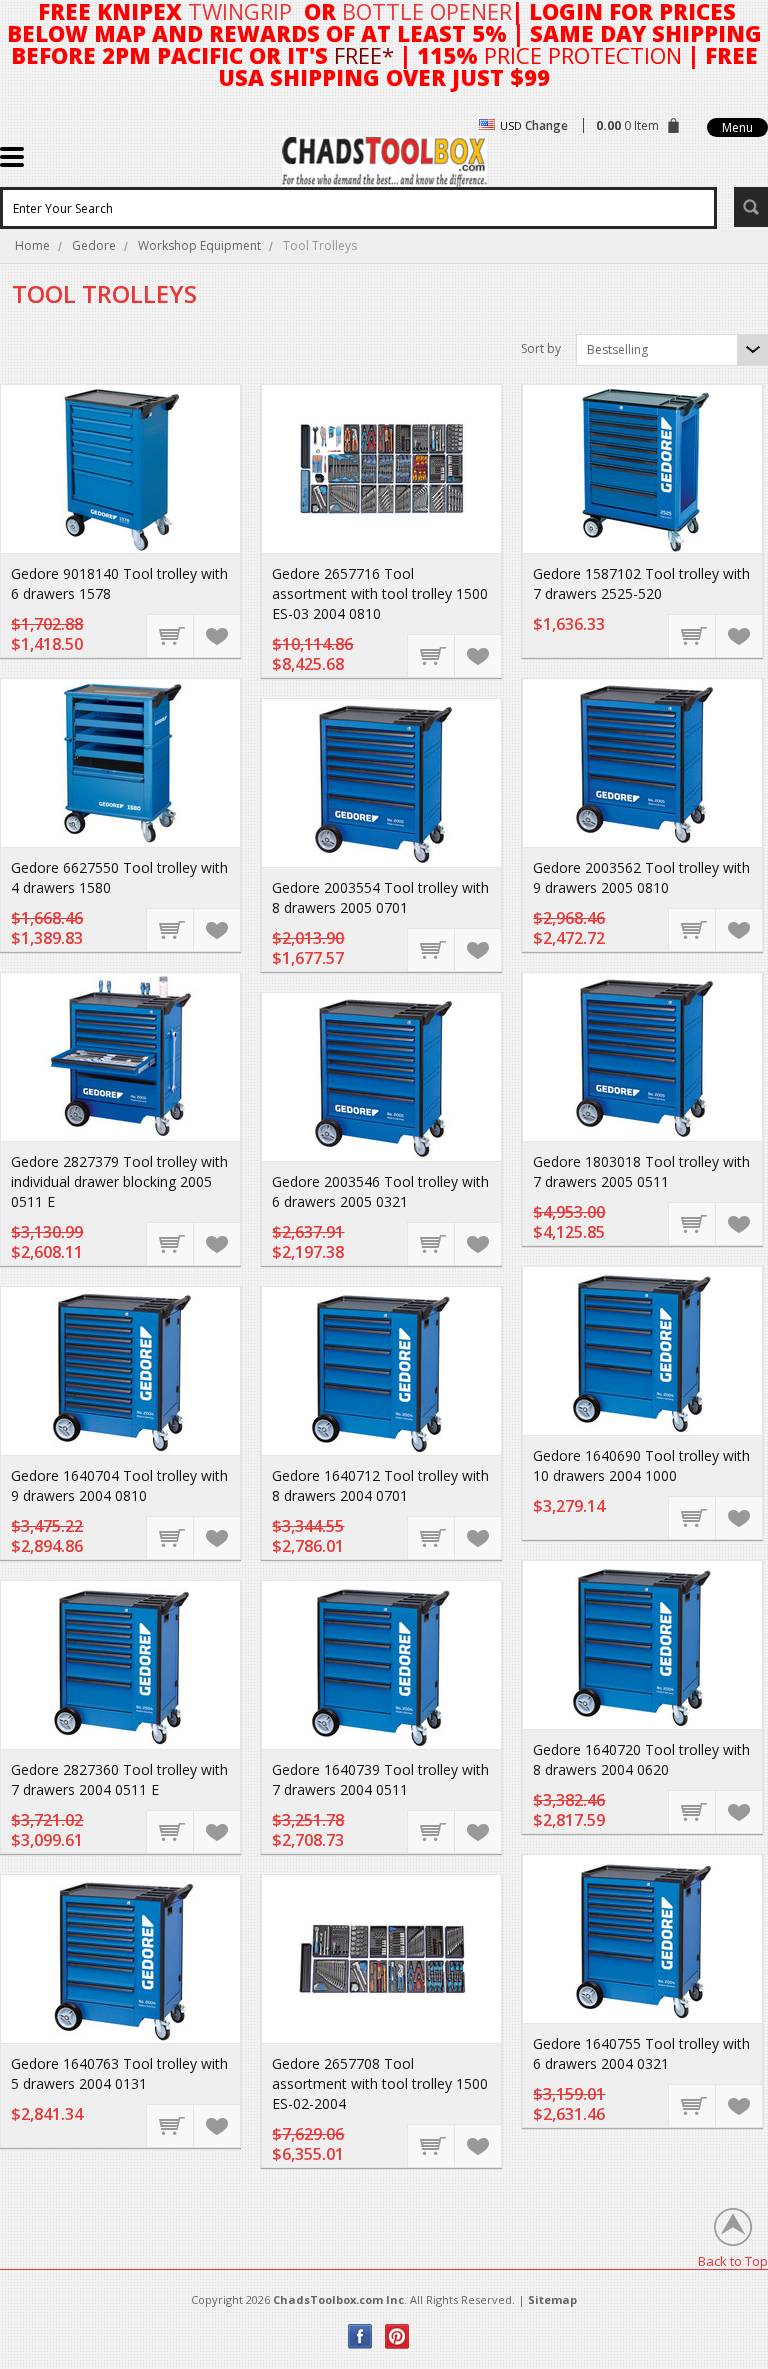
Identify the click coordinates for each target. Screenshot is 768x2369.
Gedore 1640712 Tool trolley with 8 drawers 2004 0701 (380, 1485)
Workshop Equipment (199, 245)
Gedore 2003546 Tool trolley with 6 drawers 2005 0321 (380, 1191)
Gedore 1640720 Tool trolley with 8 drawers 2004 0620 (641, 1759)
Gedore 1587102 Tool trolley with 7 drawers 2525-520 (641, 583)
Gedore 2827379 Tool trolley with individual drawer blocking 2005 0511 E (119, 1181)
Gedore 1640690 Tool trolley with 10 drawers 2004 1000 (641, 1465)
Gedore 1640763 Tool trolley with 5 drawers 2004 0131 (119, 2073)
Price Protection (583, 55)
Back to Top (733, 2260)
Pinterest (397, 2336)
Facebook (360, 2336)
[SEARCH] (751, 207)
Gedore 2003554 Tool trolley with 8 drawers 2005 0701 (380, 897)
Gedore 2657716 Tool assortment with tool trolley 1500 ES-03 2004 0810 (380, 593)
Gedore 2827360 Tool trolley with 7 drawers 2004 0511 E (119, 1779)
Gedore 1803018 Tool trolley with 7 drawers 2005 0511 (641, 1171)
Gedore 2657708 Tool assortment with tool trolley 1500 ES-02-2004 (380, 2083)
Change (546, 125)
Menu (737, 127)
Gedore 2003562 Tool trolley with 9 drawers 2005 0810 (641, 877)
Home (32, 245)
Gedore (94, 245)
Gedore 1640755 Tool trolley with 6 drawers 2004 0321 (641, 2053)
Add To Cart (171, 635)
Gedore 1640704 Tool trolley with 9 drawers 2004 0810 (119, 1485)
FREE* (364, 55)
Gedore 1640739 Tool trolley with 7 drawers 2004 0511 (380, 1779)
